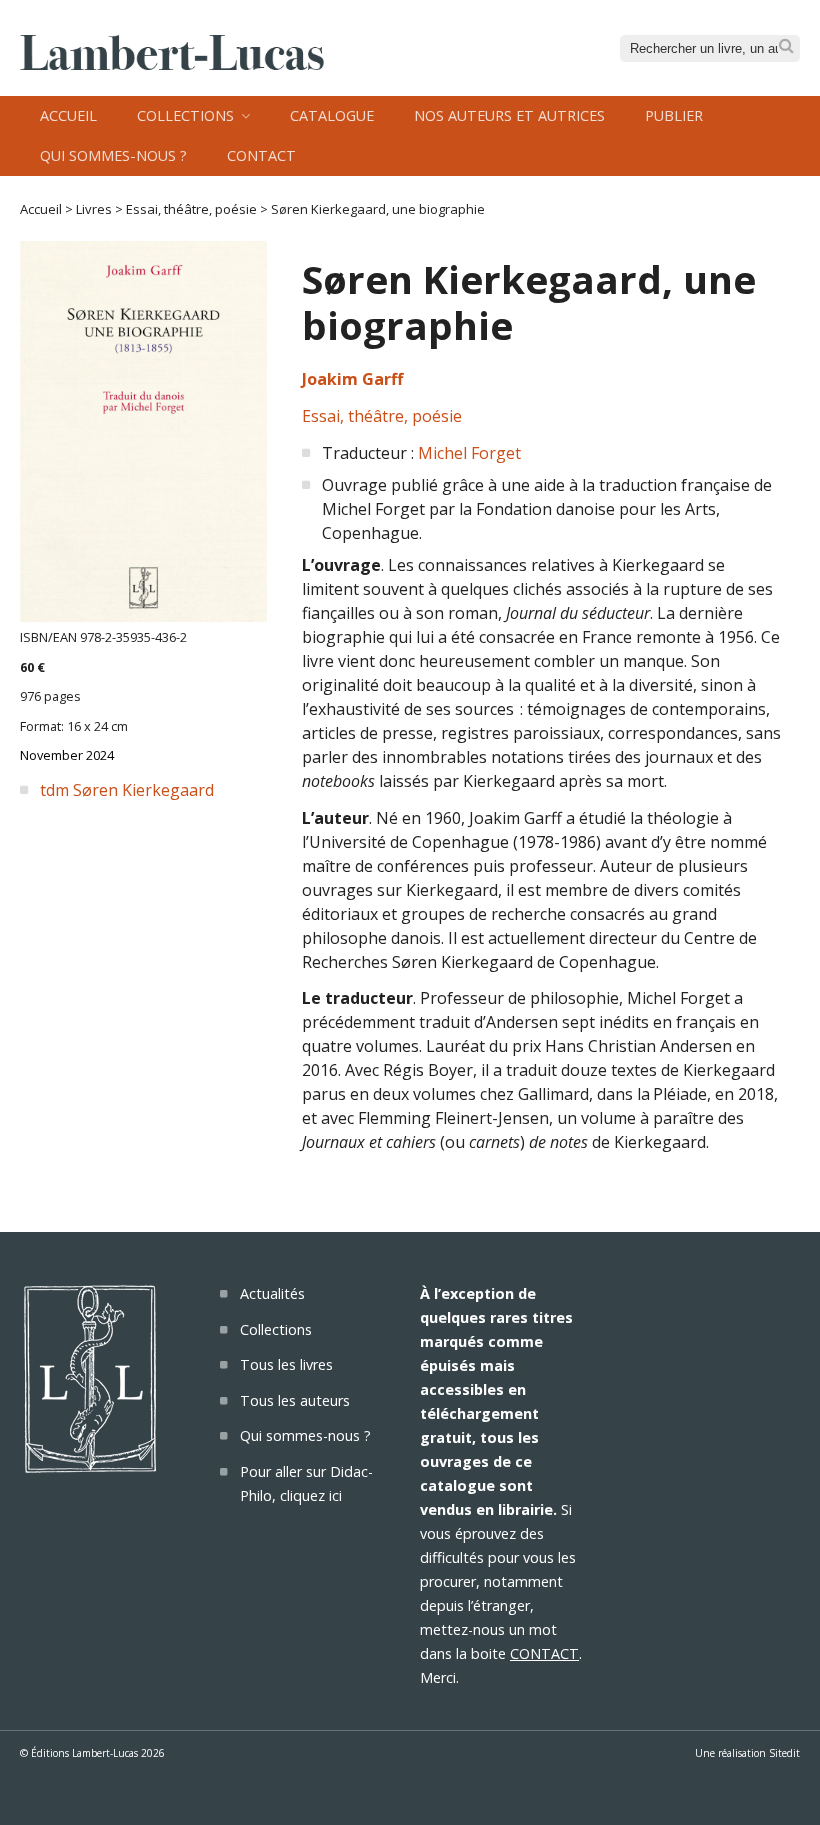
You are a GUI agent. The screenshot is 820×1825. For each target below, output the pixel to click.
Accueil (68, 115)
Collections (185, 115)
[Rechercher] (786, 46)
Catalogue (332, 115)
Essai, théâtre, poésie (191, 209)
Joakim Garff (352, 379)
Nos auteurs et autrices (509, 115)
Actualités (272, 1293)
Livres (94, 209)
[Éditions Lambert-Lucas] (172, 64)
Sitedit (784, 1753)
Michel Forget (469, 453)
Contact (261, 155)
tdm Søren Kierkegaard (127, 790)
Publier (674, 115)
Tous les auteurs (295, 1400)
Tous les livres (286, 1364)
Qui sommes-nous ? (113, 155)
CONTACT (544, 1653)
